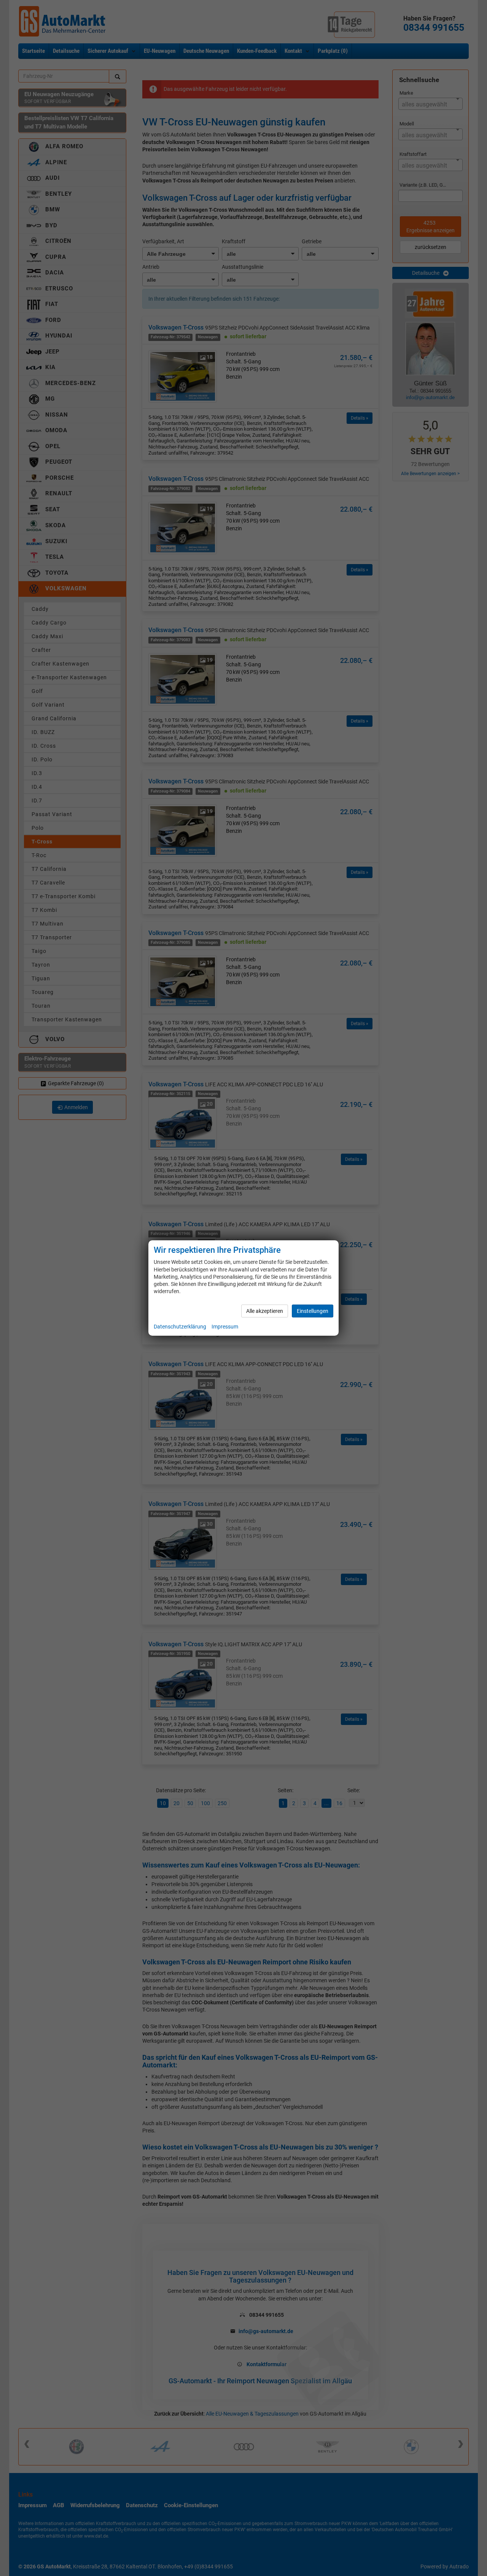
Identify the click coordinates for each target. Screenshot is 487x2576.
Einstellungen (313, 1311)
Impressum (225, 1327)
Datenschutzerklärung (180, 1327)
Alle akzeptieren (265, 1311)
